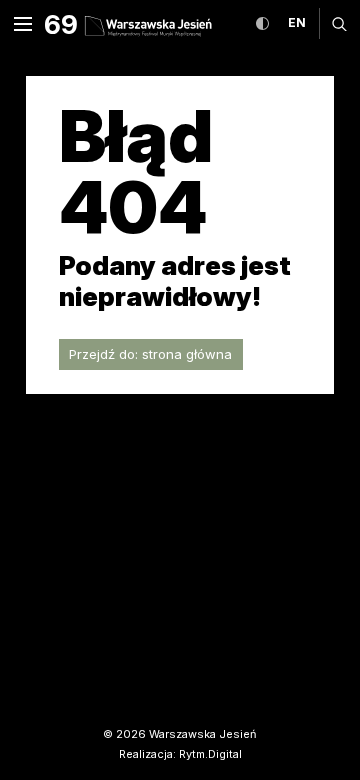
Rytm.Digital (210, 754)
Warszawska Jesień (203, 734)
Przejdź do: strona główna (150, 354)
